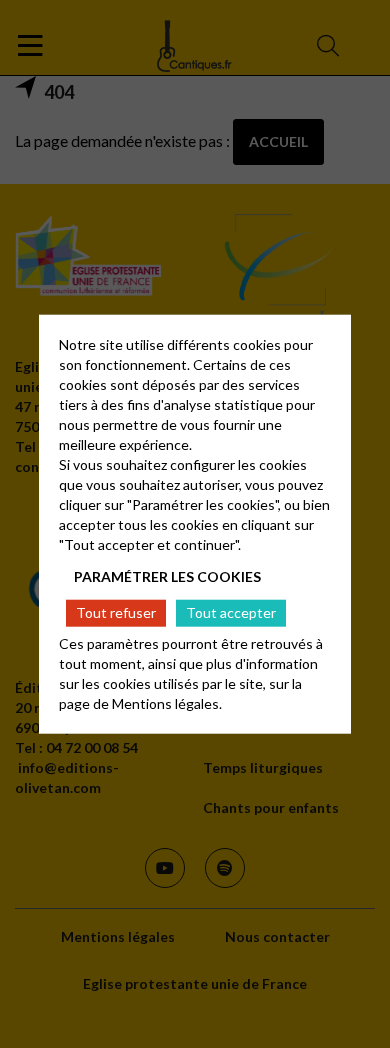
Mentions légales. (167, 702)
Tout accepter (231, 612)
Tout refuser (116, 612)
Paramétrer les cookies (167, 576)
